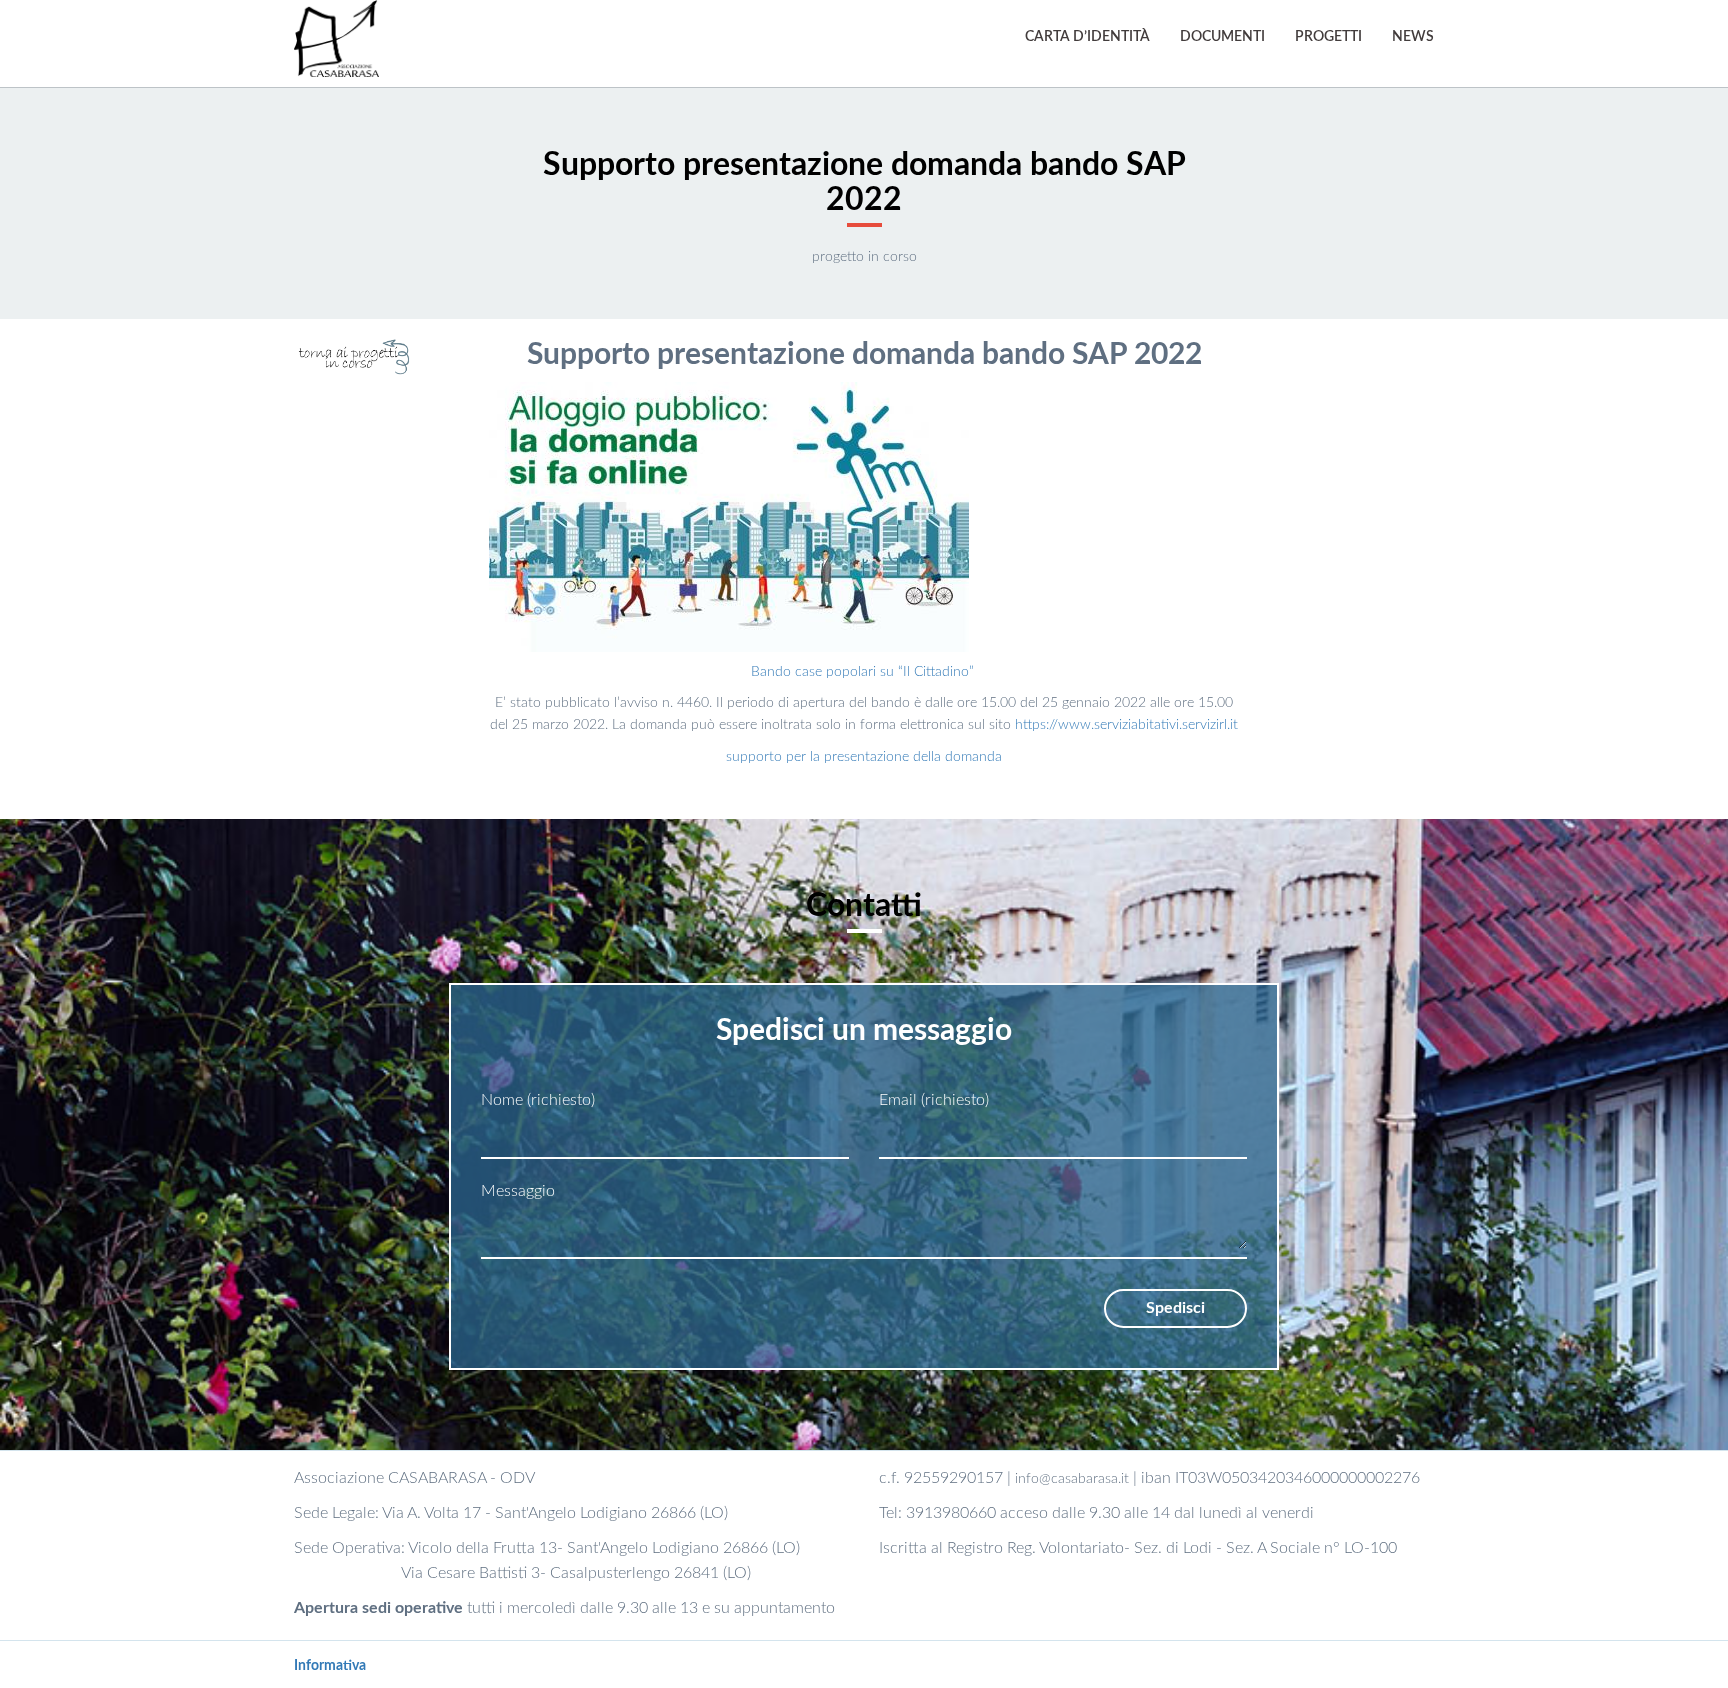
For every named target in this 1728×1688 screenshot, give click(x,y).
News (1413, 37)
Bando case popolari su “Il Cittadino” (864, 672)
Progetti (1328, 37)
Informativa (330, 1666)
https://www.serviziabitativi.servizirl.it (1126, 725)
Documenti (1222, 37)
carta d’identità (1087, 37)
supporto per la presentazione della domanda (864, 757)
